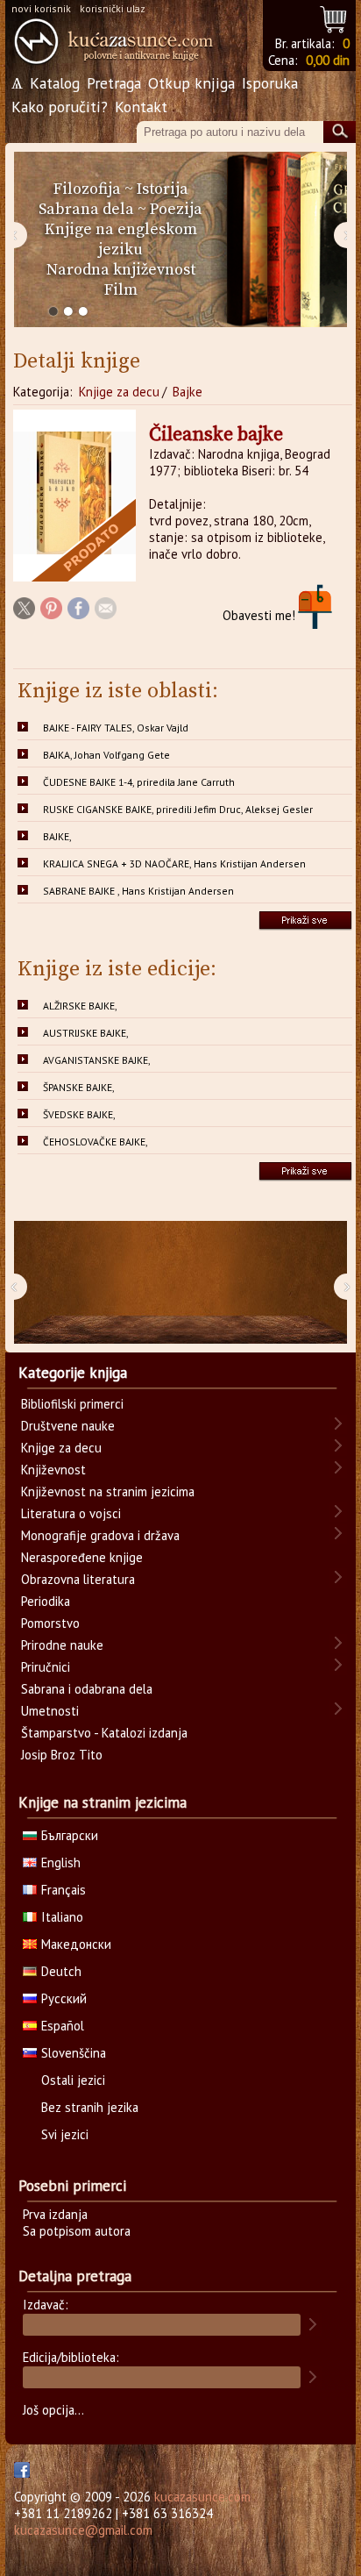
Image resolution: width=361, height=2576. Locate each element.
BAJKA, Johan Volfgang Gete (106, 755)
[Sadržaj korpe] (334, 17)
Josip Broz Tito (62, 1755)
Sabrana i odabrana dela (87, 1689)
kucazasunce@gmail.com (83, 2530)
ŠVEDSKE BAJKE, (79, 1114)
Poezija (176, 209)
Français (64, 1890)
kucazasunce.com (202, 2497)
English (61, 1862)
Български (70, 1835)
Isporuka (270, 83)
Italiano (62, 1917)
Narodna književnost (121, 270)
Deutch (61, 1971)
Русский (64, 1998)
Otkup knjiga (191, 83)
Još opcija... (53, 2410)
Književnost (53, 1470)
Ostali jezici (73, 2080)
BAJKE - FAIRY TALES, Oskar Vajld (116, 728)
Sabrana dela (86, 209)
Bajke (188, 392)
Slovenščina (74, 2053)
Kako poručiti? (60, 107)
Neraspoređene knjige (82, 1557)
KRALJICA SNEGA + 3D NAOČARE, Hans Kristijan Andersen (174, 863)
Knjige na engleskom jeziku (121, 239)
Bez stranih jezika (90, 2107)
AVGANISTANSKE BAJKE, (97, 1060)
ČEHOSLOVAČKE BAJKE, (96, 1142)
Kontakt (141, 107)
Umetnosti (50, 1711)
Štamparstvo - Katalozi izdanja (104, 1733)
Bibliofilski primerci (72, 1404)
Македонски (76, 1944)
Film (121, 290)
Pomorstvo (50, 1623)
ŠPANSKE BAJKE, (79, 1087)
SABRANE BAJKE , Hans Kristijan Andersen (138, 891)
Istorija (163, 189)
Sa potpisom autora (77, 2231)
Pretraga (114, 83)
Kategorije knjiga (73, 1373)
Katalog (55, 83)
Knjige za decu (119, 392)
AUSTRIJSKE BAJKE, (86, 1033)
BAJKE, (57, 836)
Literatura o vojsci (71, 1513)
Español (63, 2026)
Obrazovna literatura (78, 1579)
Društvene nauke (68, 1426)
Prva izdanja (55, 2214)
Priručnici (46, 1667)
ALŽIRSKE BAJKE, (80, 1006)
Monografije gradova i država (100, 1535)
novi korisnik (41, 8)
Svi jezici (65, 2134)
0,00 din (328, 60)
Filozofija (87, 189)
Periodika (46, 1601)
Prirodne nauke (62, 1645)
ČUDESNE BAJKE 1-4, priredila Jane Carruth (139, 782)
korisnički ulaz (113, 8)
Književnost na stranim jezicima (108, 1491)
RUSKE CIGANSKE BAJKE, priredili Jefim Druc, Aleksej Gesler (178, 809)
